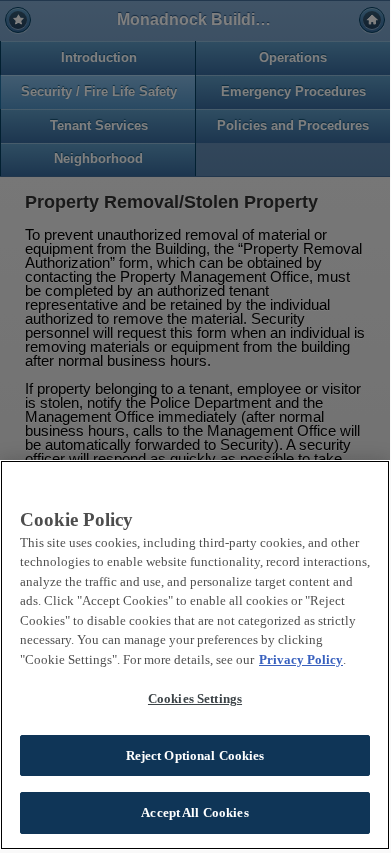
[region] (195, 655)
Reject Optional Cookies (195, 755)
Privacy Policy (301, 659)
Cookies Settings (195, 698)
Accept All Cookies (194, 812)
